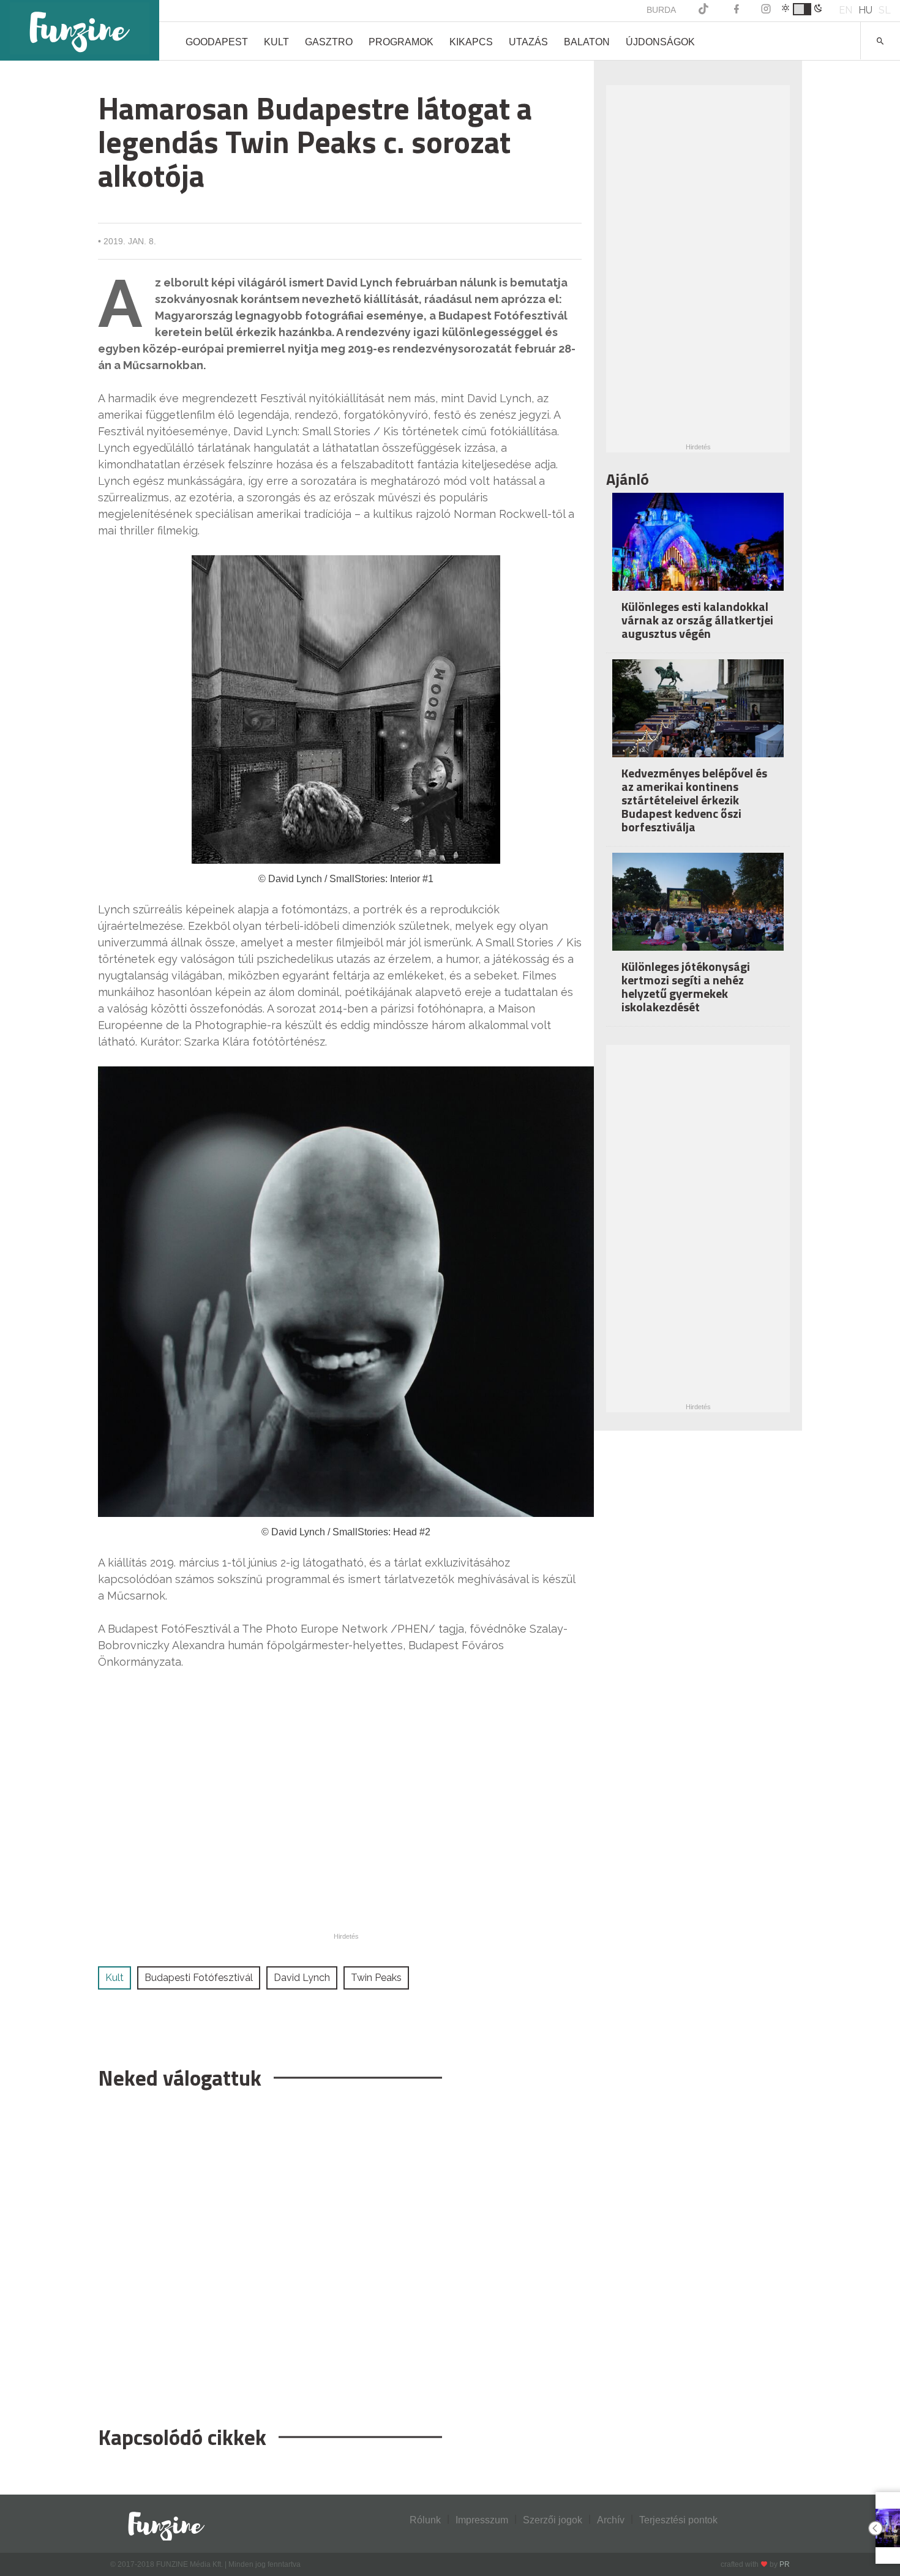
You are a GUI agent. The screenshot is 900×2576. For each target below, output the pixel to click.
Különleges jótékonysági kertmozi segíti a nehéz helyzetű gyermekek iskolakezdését (686, 987)
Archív (611, 2520)
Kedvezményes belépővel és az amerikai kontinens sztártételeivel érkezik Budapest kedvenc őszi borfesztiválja (694, 800)
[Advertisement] (340, 2252)
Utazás (528, 42)
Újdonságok (660, 42)
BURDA (661, 10)
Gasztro (329, 42)
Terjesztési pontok (678, 2520)
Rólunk (425, 2520)
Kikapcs (471, 42)
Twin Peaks (376, 1978)
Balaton (587, 42)
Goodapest (217, 42)
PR (785, 2564)
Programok (401, 42)
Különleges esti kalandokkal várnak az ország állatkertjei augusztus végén (697, 620)
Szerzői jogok (553, 2520)
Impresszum (482, 2520)
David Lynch (302, 1978)
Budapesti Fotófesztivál (199, 1978)
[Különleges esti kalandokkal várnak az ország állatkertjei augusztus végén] (698, 550)
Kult (276, 42)
